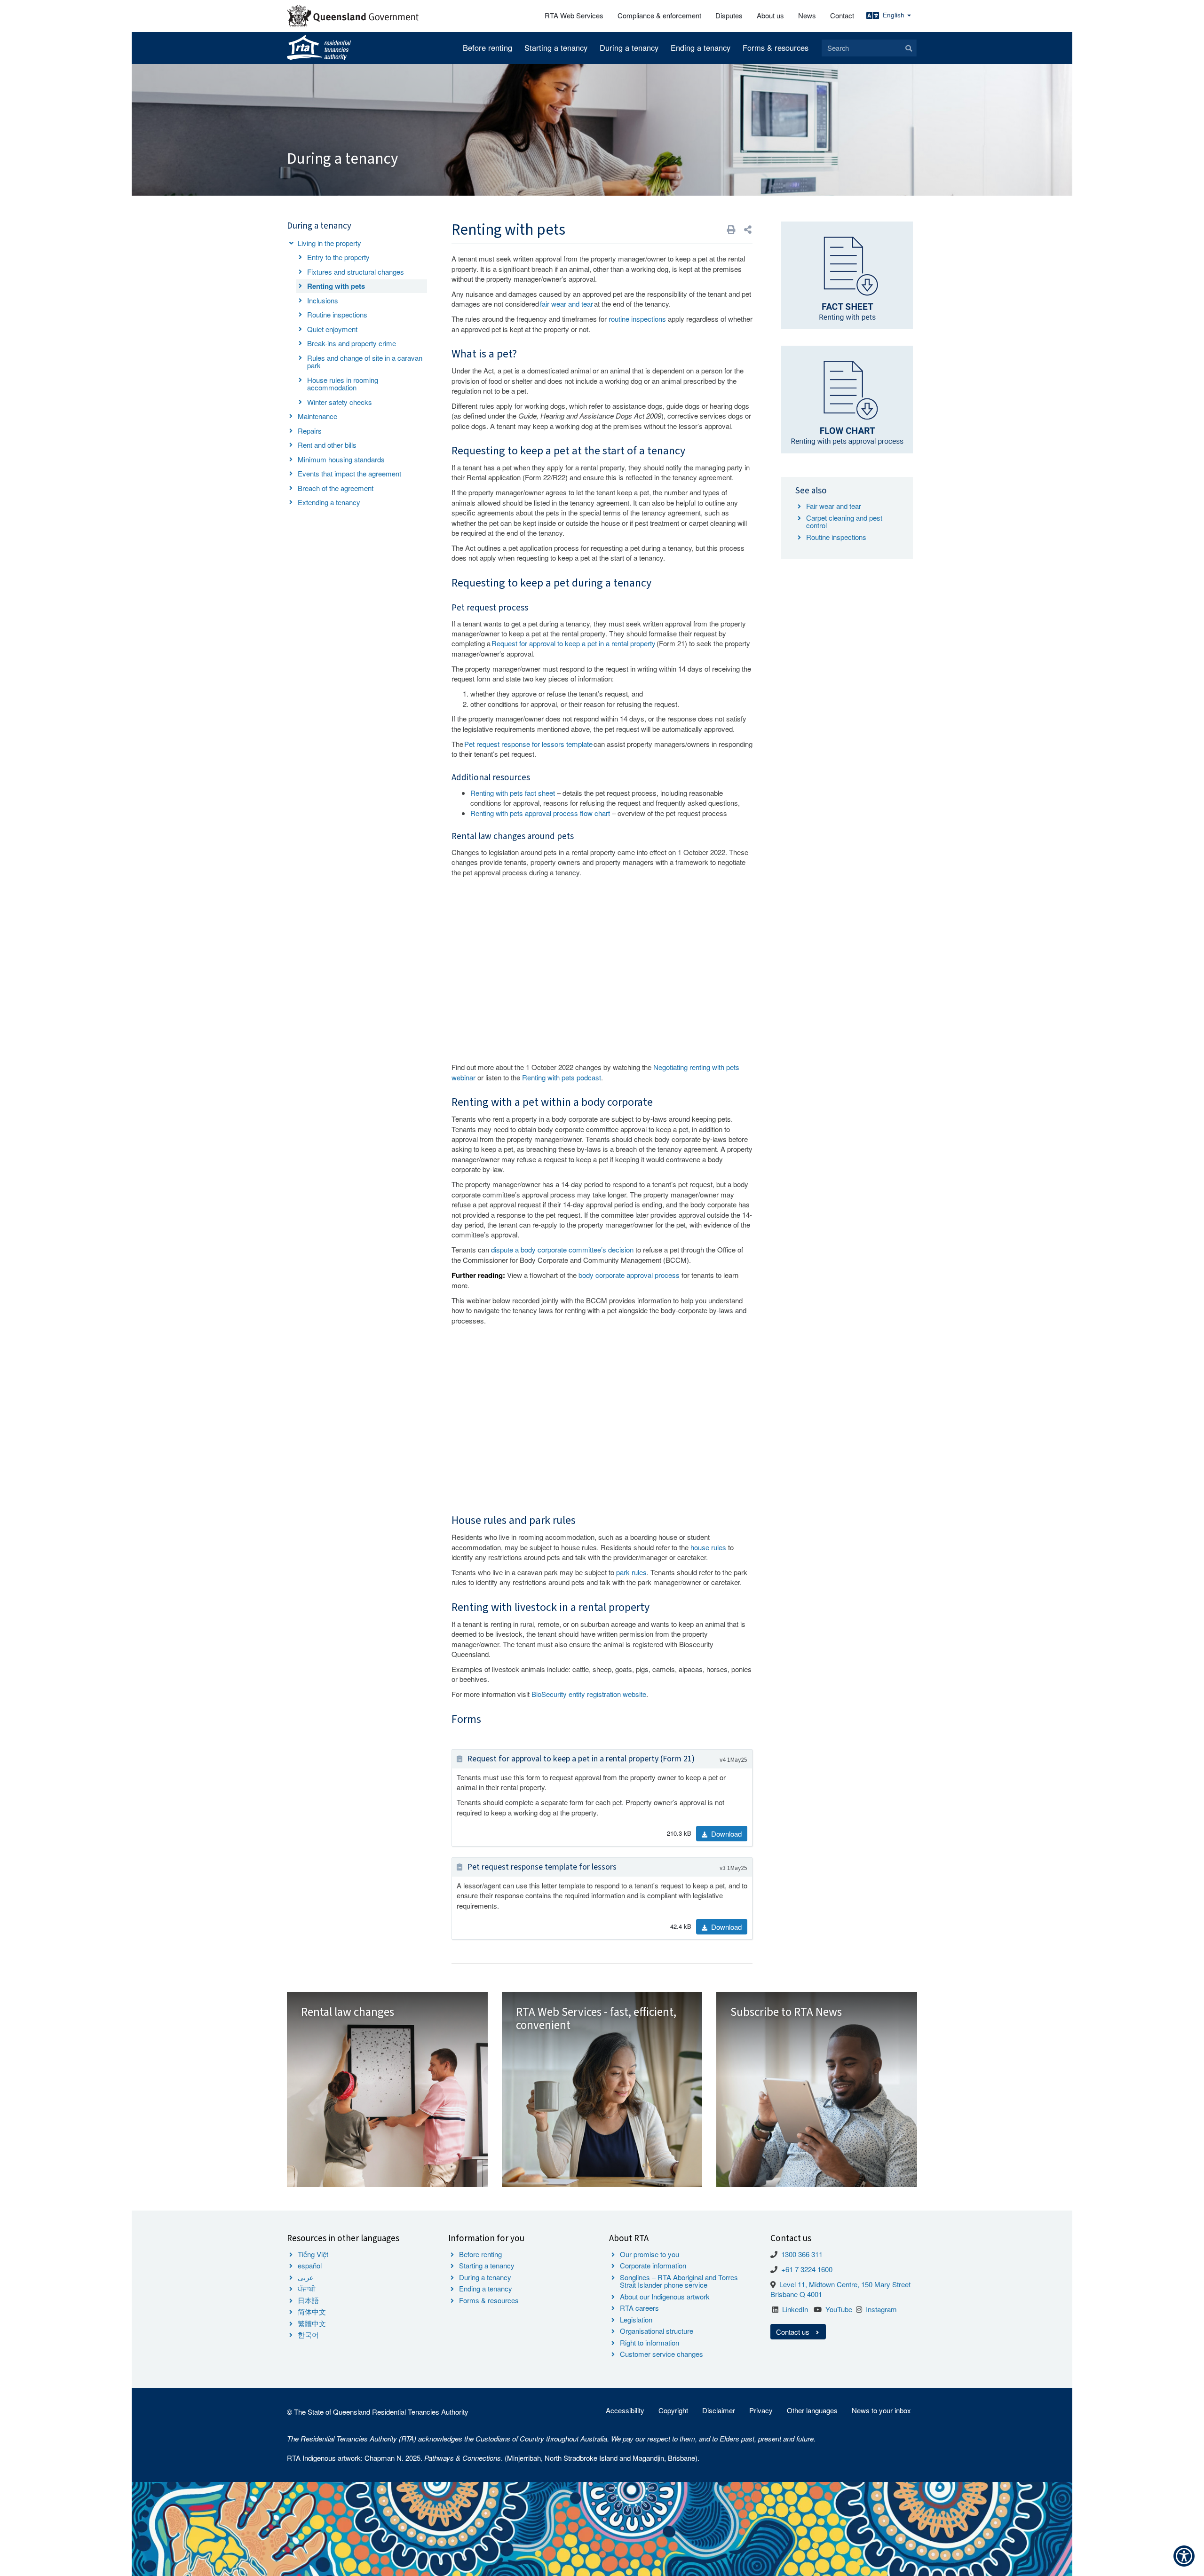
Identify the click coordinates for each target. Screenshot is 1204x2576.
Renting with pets (336, 286)
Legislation (636, 2319)
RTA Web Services (574, 15)
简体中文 (312, 2311)
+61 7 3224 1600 (807, 2269)
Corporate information (653, 2265)
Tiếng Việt (313, 2254)
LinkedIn (795, 2309)
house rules (708, 1547)
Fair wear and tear (834, 506)
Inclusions (323, 300)
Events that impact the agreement (349, 473)
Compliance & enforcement (659, 15)
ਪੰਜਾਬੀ (307, 2288)
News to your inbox (881, 2410)
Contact (842, 15)
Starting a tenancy (556, 48)
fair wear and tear (566, 304)
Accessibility (625, 2410)
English (895, 15)
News (807, 15)
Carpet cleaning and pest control (844, 522)
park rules (631, 1572)
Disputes (729, 15)
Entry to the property (338, 257)
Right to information (650, 2342)
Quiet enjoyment (332, 329)
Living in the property (329, 243)
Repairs (310, 431)
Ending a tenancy (701, 48)
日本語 (308, 2300)
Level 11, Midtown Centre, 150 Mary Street (845, 2284)
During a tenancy (629, 48)
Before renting (487, 48)
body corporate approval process (629, 1275)
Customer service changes (661, 2354)
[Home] (319, 48)
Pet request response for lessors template (528, 744)
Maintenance (317, 416)
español (310, 2265)
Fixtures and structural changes (356, 272)
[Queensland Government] (353, 16)
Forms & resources (776, 48)
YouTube (839, 2309)
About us (770, 15)
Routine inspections (337, 314)
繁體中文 (312, 2323)
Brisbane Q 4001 (796, 2294)
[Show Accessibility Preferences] (1184, 2556)
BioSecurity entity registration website (589, 1694)
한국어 (308, 2334)
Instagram (881, 2309)
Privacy (761, 2410)
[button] (748, 229)
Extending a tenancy (329, 502)
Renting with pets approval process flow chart (540, 813)
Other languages (812, 2410)
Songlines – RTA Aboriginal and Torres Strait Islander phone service (679, 2281)
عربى (306, 2277)
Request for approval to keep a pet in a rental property (574, 643)
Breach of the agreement (336, 488)
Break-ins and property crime (352, 343)
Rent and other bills (327, 445)
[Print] (731, 229)
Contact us (794, 2332)
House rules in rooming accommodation (343, 384)
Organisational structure (657, 2331)
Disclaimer (719, 2410)
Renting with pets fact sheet (513, 793)
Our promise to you (650, 2254)
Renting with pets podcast (562, 1077)
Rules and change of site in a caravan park (365, 362)
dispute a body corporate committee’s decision (562, 1249)
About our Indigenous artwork (665, 2296)
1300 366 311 (802, 2254)
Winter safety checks (340, 402)
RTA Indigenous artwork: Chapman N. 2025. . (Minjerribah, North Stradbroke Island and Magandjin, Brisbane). (493, 2458)
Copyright (673, 2410)
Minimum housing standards (341, 459)
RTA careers (639, 2308)
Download (725, 1834)
